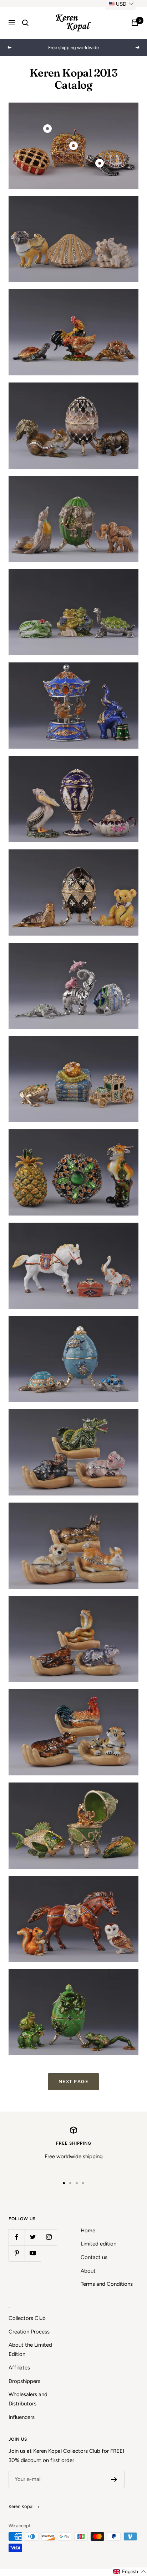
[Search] (25, 23)
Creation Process (29, 2332)
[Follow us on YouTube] (33, 2253)
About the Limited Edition (30, 2349)
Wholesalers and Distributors (28, 2399)
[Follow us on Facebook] (17, 2237)
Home (88, 2231)
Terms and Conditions (107, 2284)
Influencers (22, 2417)
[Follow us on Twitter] (33, 2237)
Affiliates (19, 2368)
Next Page (74, 2081)
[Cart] (135, 23)
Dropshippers (24, 2381)
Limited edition (98, 2244)
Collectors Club (27, 2318)
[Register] (114, 2479)
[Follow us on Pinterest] (17, 2253)
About (88, 2271)
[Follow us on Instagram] (49, 2237)
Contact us (94, 2257)
